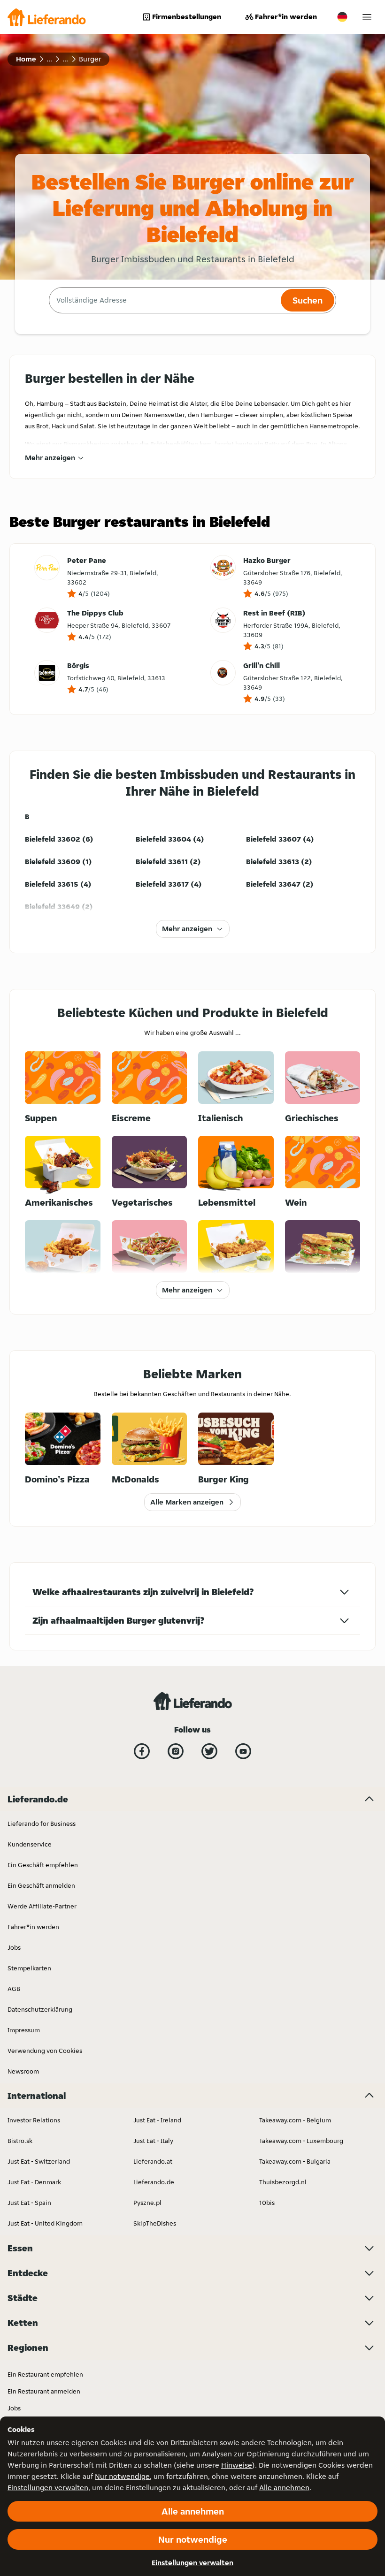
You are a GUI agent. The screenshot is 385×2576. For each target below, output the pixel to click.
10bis (267, 2203)
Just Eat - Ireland (157, 2120)
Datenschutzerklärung (40, 2009)
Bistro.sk (20, 2141)
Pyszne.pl (147, 2203)
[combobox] (164, 300)
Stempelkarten (29, 1968)
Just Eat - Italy (153, 2141)
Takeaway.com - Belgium (295, 2120)
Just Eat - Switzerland (39, 2161)
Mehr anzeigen (50, 458)
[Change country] (342, 17)
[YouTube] (243, 1751)
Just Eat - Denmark (34, 2182)
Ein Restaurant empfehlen (45, 2374)
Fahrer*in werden (286, 17)
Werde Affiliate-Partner (42, 1906)
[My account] (367, 17)
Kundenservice (30, 1844)
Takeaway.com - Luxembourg (301, 2141)
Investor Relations (34, 2120)
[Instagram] (176, 1751)
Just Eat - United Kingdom (45, 2223)
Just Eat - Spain (29, 2203)
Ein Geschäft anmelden (41, 1885)
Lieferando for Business (42, 1824)
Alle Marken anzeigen (187, 1502)
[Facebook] (142, 1751)
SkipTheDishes (155, 2223)
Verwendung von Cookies (45, 2051)
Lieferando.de (154, 2182)
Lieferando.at (153, 2161)
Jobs (14, 1947)
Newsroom (23, 2071)
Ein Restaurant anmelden (44, 2391)
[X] (209, 1751)
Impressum (24, 2030)
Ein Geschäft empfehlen (43, 1865)
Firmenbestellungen (187, 17)
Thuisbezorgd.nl (283, 2182)
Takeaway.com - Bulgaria (295, 2161)
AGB (14, 1989)
